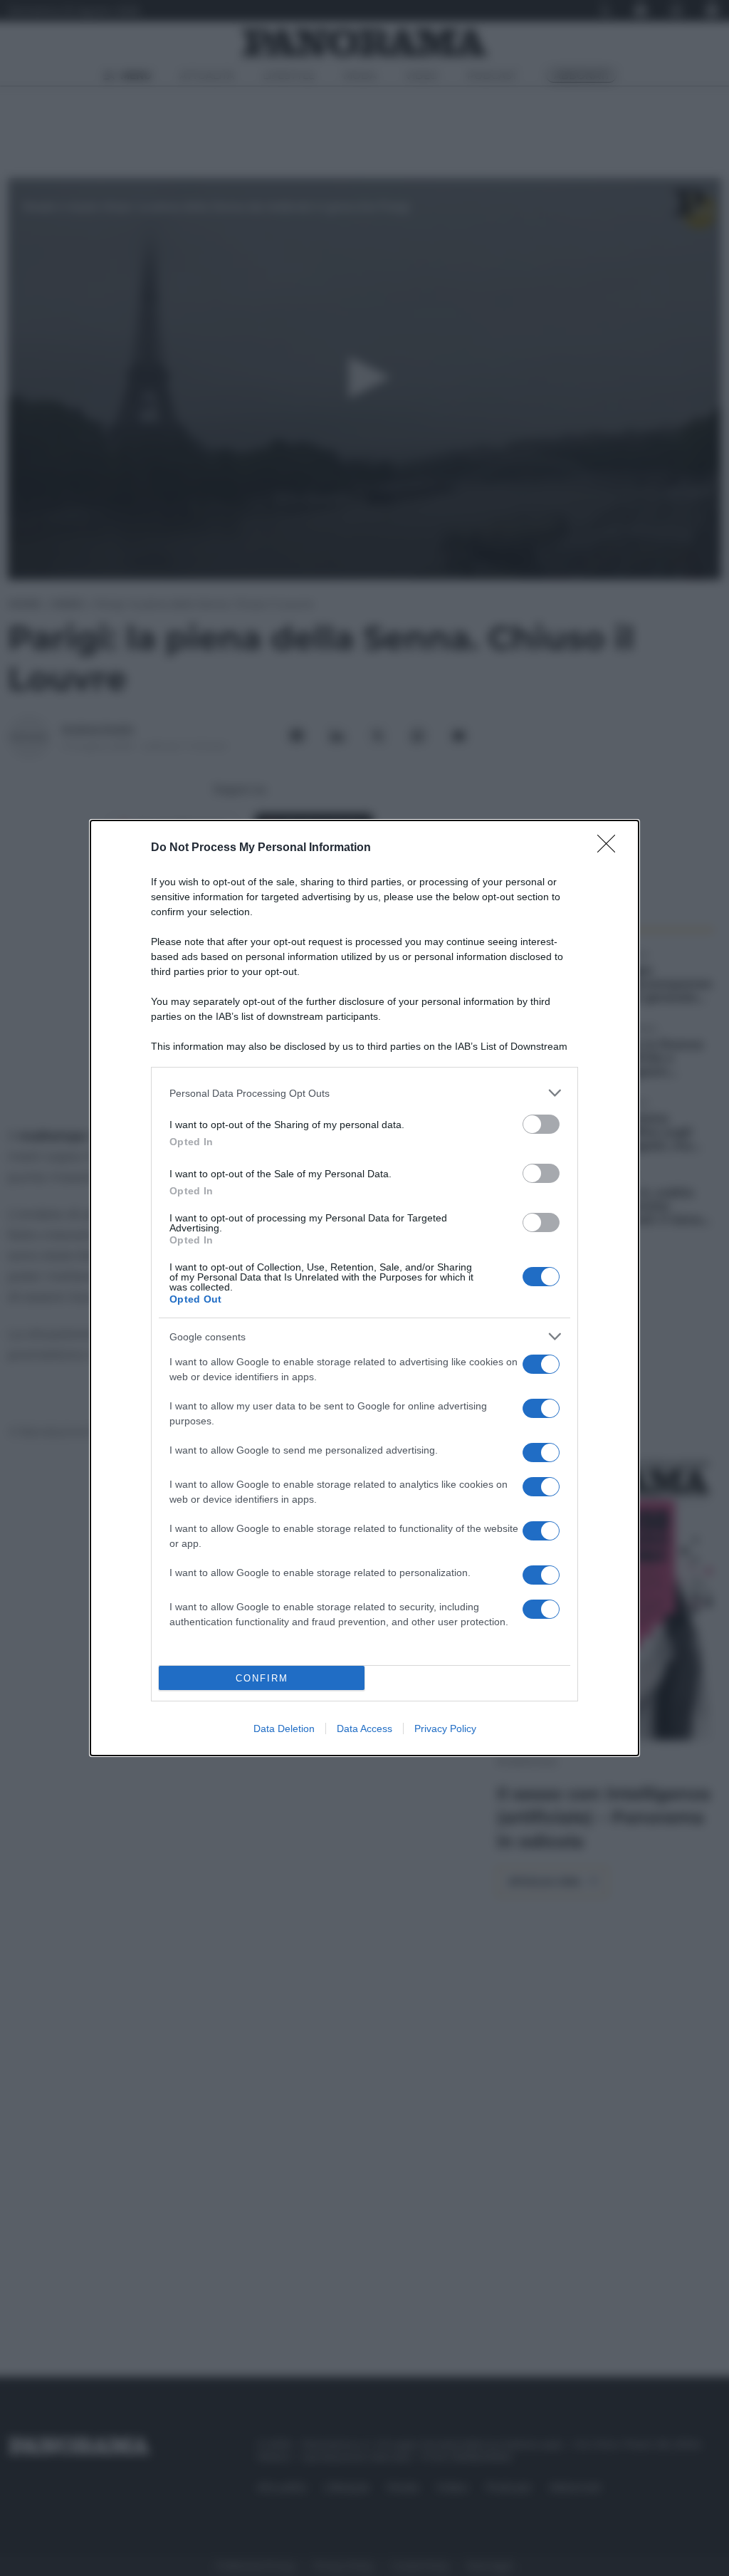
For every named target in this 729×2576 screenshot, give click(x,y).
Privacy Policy (445, 1728)
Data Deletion (284, 1728)
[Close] (611, 848)
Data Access (364, 1728)
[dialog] (364, 1288)
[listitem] (364, 1093)
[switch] (541, 1124)
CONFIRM (262, 1678)
